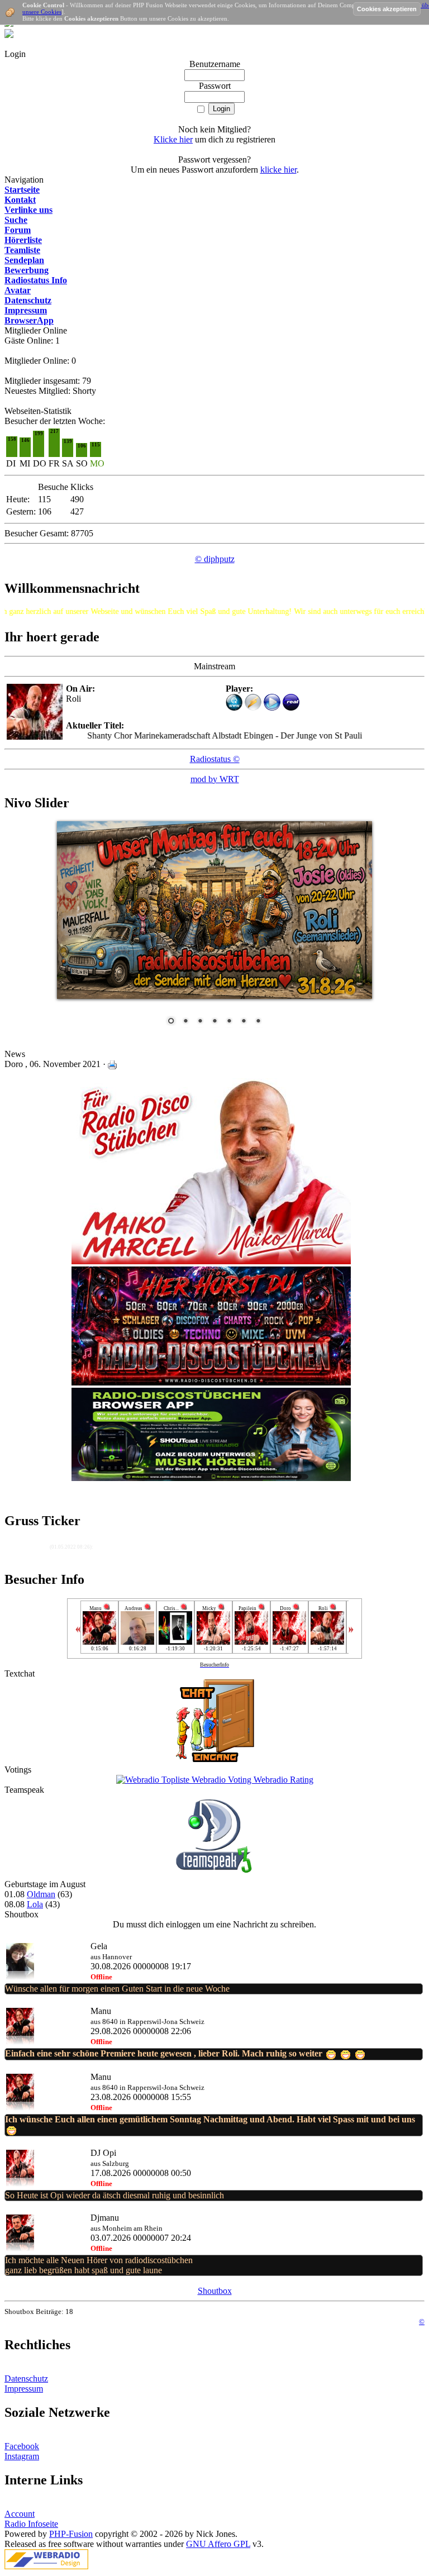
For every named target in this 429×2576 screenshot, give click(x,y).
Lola (35, 1904)
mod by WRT (215, 779)
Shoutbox (215, 2291)
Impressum (24, 2389)
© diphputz (215, 559)
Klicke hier (173, 139)
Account (20, 2514)
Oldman (41, 1894)
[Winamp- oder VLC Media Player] (253, 708)
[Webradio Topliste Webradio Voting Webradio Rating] (215, 1780)
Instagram (22, 2456)
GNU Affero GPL (218, 2544)
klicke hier (278, 170)
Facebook (22, 2446)
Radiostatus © (215, 759)
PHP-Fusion (71, 2534)
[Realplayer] (291, 708)
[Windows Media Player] (272, 708)
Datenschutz (26, 2379)
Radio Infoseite (31, 2524)
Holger (39, 1546)
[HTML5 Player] (234, 702)
